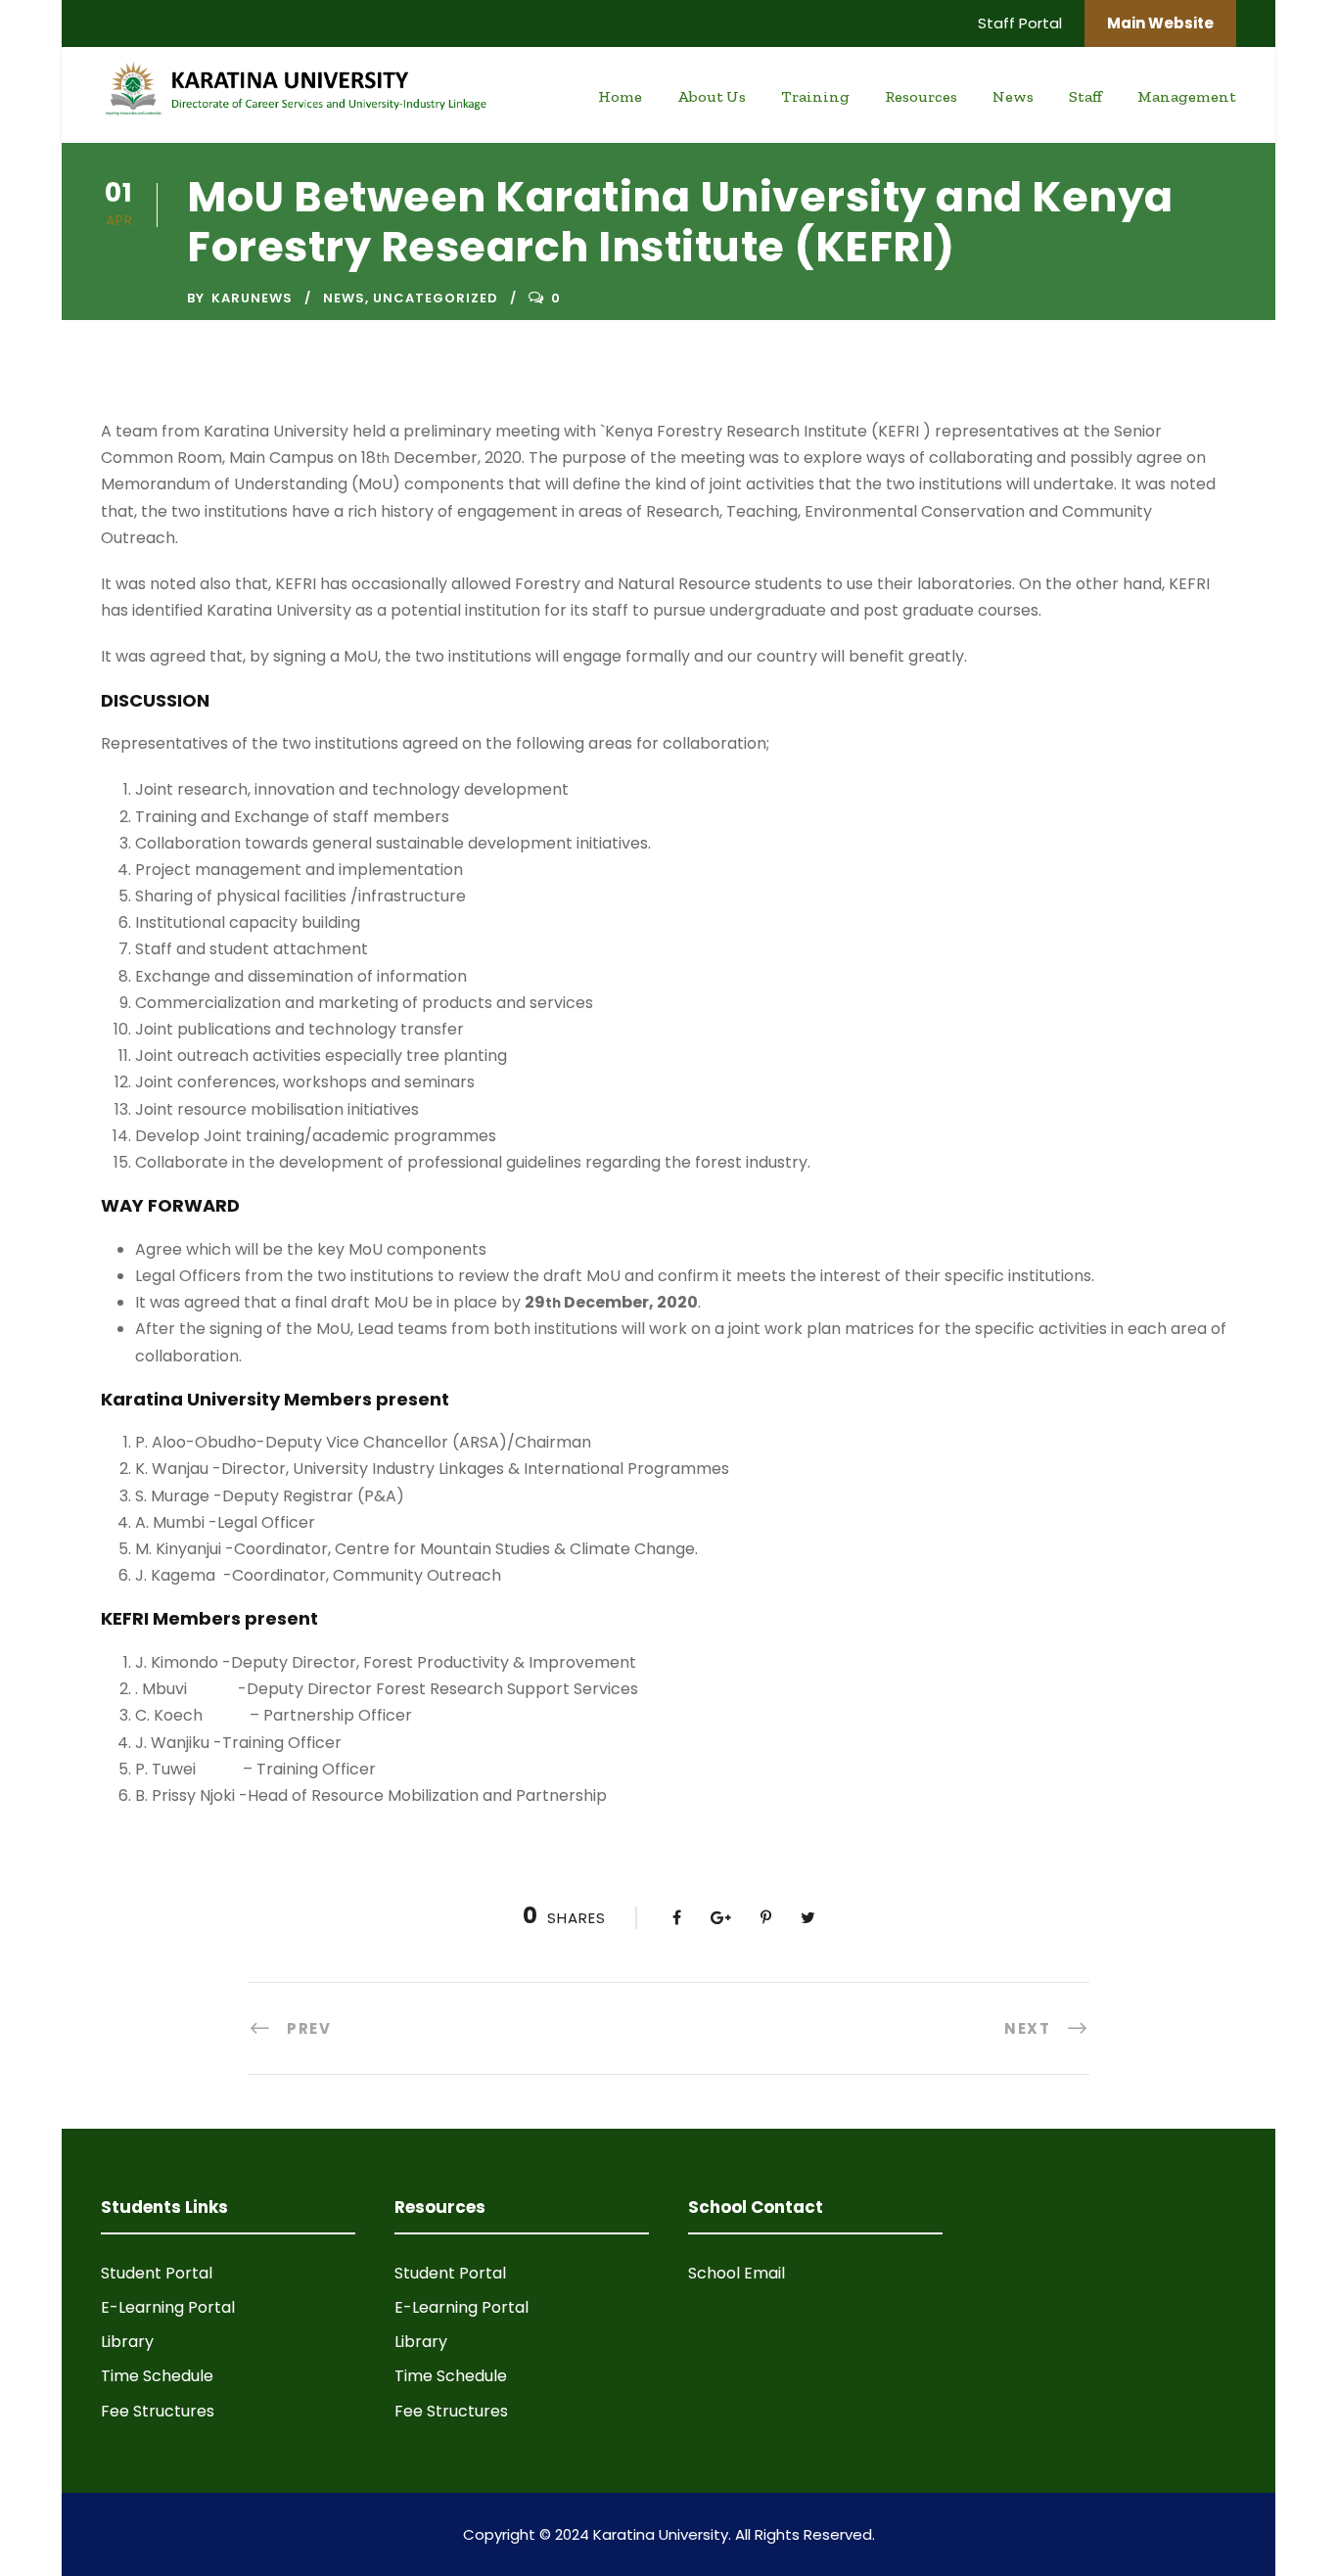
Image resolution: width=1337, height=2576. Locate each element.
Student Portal (157, 2273)
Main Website (1160, 23)
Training (815, 96)
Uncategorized (436, 298)
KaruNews (252, 298)
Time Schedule (157, 2376)
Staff (1085, 96)
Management (1187, 96)
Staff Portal (1020, 23)
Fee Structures (158, 2411)
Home (620, 96)
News (1013, 96)
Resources (921, 96)
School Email (737, 2273)
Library (127, 2342)
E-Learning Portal (168, 2307)
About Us (712, 96)
